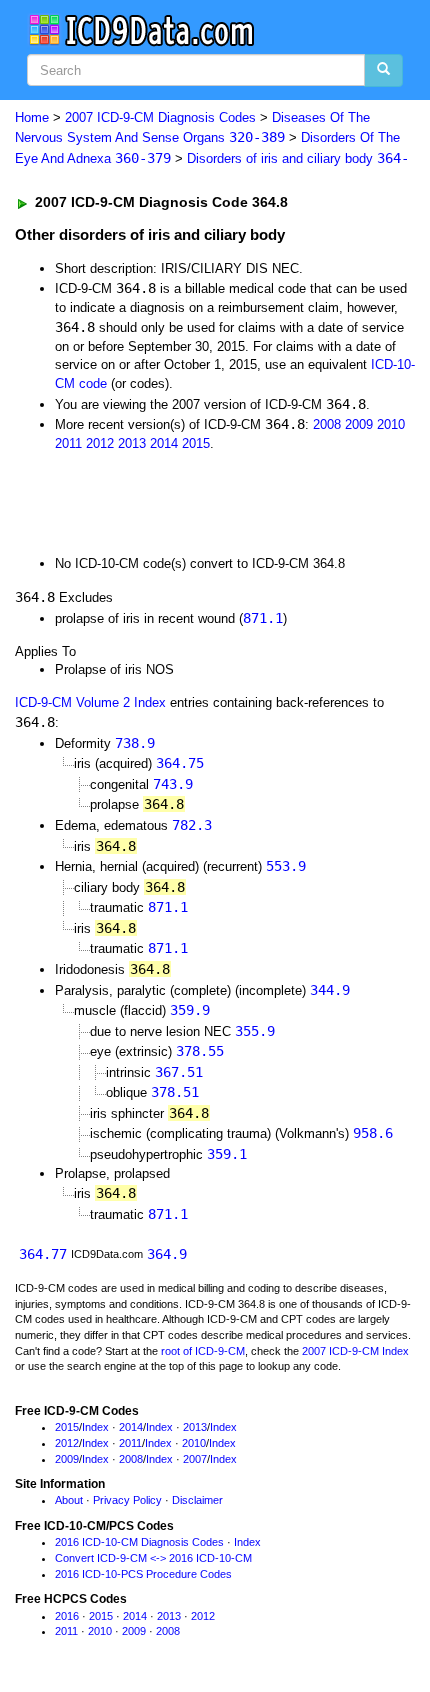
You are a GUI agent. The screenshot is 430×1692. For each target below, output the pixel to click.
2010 (391, 424)
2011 (68, 443)
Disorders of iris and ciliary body (298, 158)
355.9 (255, 1031)
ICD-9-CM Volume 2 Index (90, 702)
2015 (196, 443)
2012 (100, 443)
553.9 (286, 866)
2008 (327, 424)
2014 (164, 443)
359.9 (190, 1010)
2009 (359, 424)
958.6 (373, 1133)
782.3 (192, 825)
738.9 (135, 743)
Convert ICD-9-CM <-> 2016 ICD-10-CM (153, 1558)
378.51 (175, 1092)
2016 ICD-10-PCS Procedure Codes (143, 1574)
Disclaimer (197, 1500)
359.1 (227, 1154)
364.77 (43, 1254)
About (69, 1500)
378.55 (200, 1051)
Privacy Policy (127, 1500)
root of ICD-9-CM (203, 1351)
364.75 (180, 763)
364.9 (167, 1254)
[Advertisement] (160, 502)
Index (95, 1427)
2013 (132, 443)
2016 (67, 1616)
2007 (195, 1459)
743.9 (173, 784)
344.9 (330, 990)
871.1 (263, 618)
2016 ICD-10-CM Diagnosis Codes (139, 1542)
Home (32, 117)
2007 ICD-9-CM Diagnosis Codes (160, 117)
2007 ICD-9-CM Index (355, 1351)
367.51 (179, 1072)
